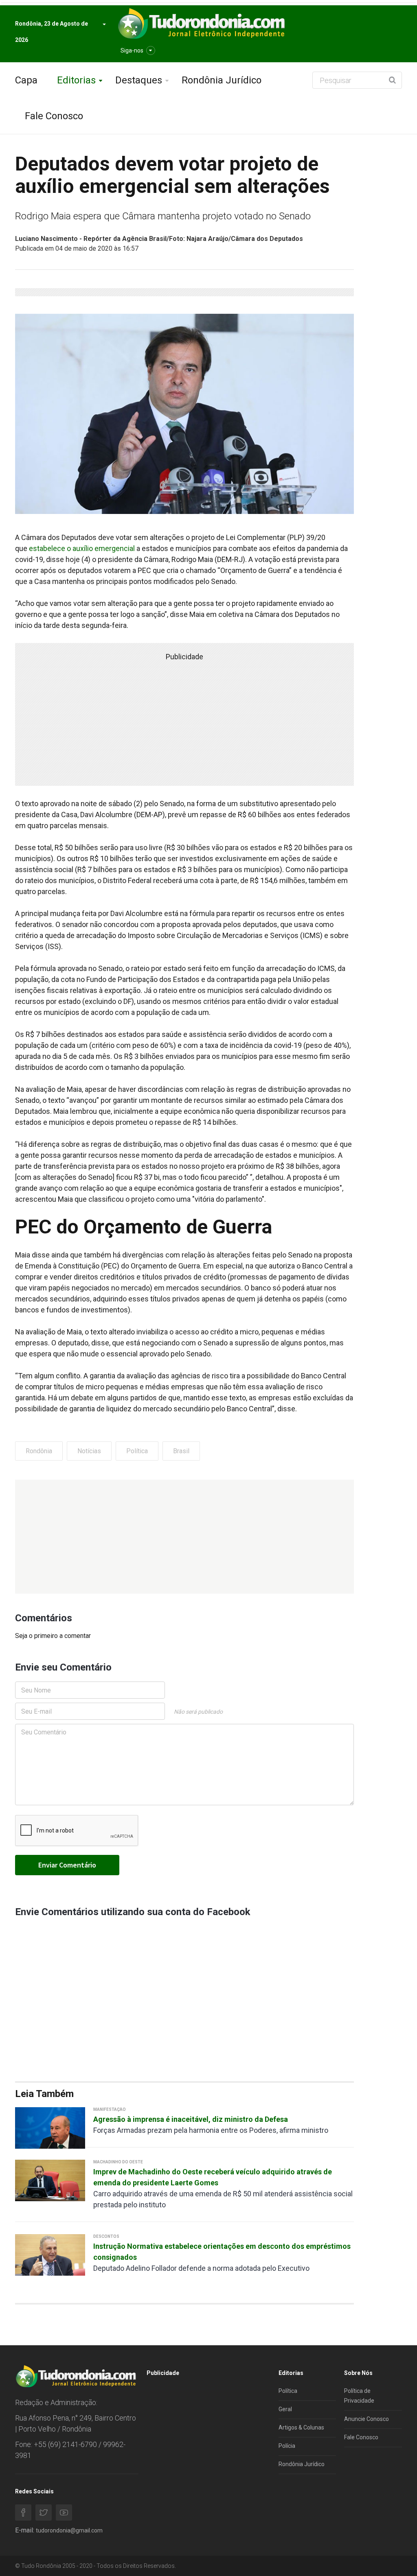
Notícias (89, 1451)
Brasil (181, 1451)
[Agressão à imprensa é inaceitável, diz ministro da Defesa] (50, 2127)
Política (137, 1451)
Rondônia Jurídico (222, 80)
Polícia (287, 2446)
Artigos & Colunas (301, 2427)
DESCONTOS (106, 2236)
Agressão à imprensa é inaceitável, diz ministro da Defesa (191, 2119)
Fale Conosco (54, 116)
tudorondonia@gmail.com (69, 2530)
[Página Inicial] (200, 24)
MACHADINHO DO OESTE (118, 2162)
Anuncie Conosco (367, 2419)
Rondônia (39, 1451)
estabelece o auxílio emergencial (82, 548)
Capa (26, 80)
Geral (285, 2409)
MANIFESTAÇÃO (110, 2109)
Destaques (139, 80)
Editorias (76, 80)
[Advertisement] (184, 1537)
